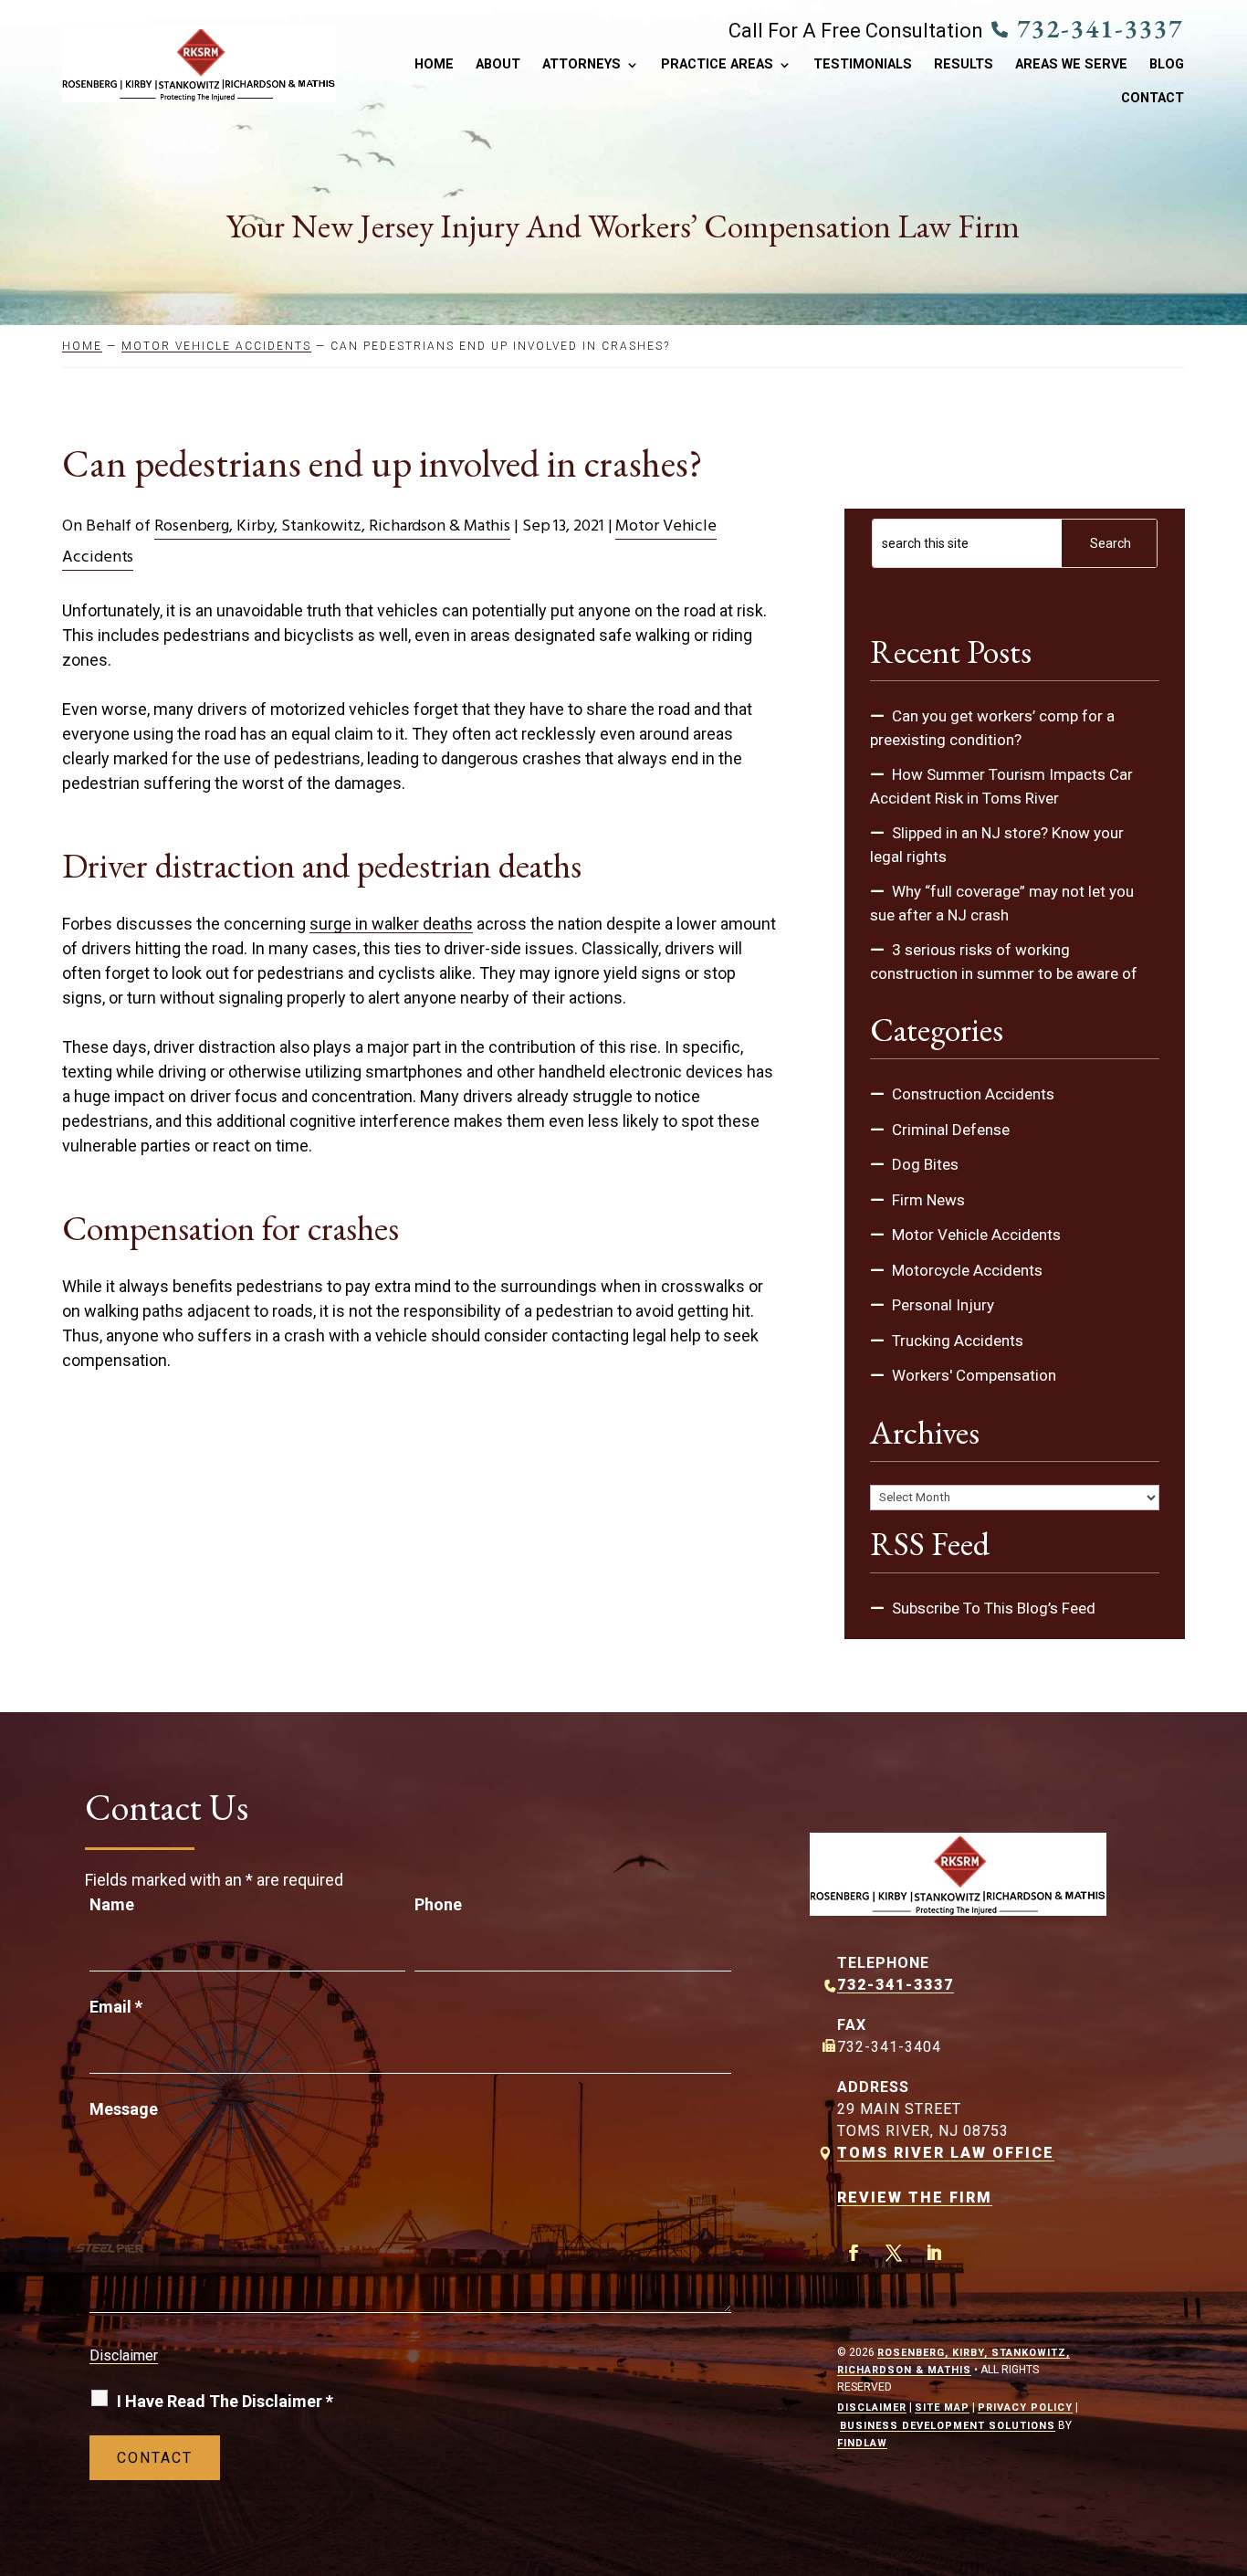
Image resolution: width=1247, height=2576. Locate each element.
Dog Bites (925, 1164)
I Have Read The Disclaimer (225, 2401)
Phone (438, 1904)
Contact (1153, 99)
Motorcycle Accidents (967, 1270)
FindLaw (862, 2443)
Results (964, 65)
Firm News (928, 1200)
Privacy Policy (1025, 2408)
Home (434, 65)
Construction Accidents (973, 1094)
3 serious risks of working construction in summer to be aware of (1004, 962)
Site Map (942, 2408)
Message (124, 2109)
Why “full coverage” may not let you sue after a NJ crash (1002, 903)
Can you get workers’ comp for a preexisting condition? (992, 728)
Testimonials (863, 65)
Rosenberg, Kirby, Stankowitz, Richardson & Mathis (332, 526)
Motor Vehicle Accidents (976, 1235)
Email (116, 2007)
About (498, 65)
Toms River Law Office (946, 2153)
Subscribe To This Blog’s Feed (994, 1608)
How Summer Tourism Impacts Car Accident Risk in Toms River (1001, 786)
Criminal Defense (951, 1130)
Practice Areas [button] (717, 65)
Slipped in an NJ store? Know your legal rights (997, 845)
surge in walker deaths (391, 924)
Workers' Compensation (974, 1375)
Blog (1167, 65)
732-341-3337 (1100, 28)
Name (112, 1904)
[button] (1229, 2444)
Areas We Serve (1071, 65)
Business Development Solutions (948, 2426)
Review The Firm (915, 2197)
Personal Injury (943, 1305)
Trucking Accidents (958, 1341)
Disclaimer (124, 2355)
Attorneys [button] (582, 65)
